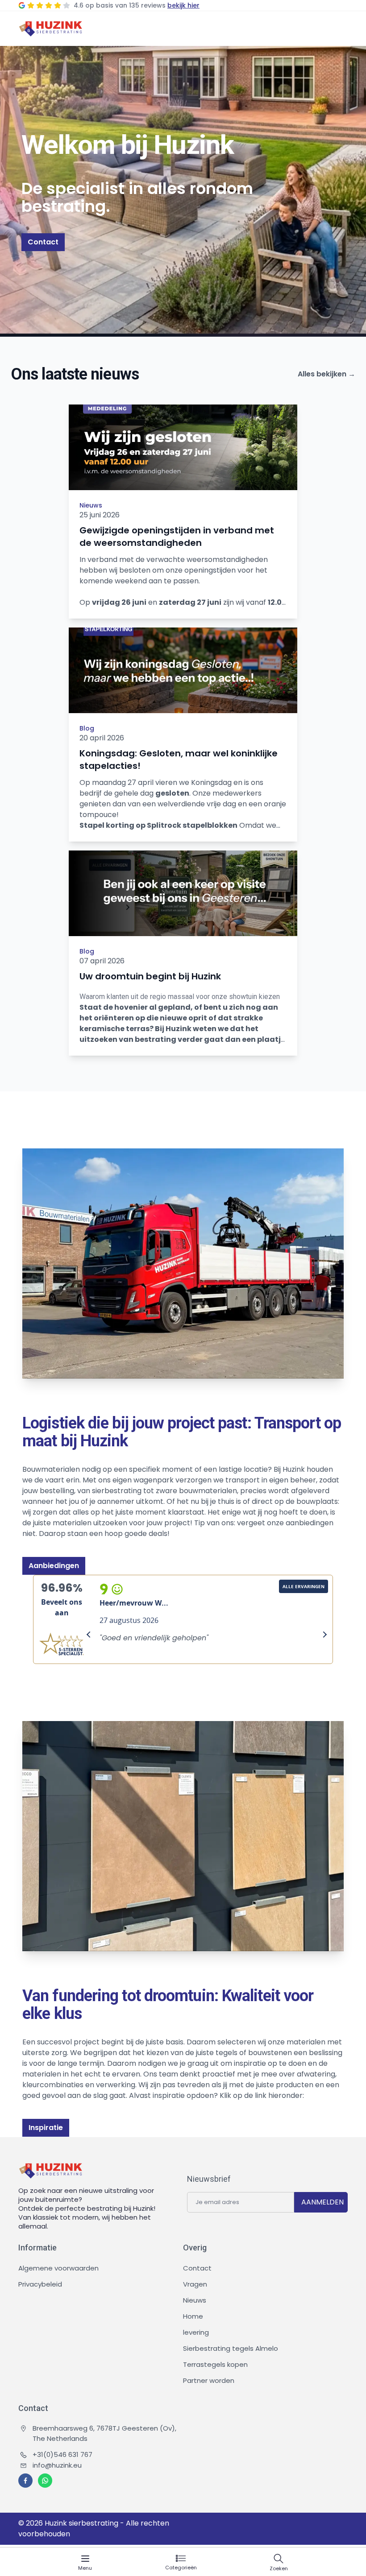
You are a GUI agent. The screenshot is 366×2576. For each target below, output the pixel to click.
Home (193, 2316)
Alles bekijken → (326, 374)
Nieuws (91, 505)
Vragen (195, 2284)
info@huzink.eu (57, 2465)
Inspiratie (46, 2128)
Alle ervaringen (304, 1586)
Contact (43, 242)
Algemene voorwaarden (58, 2268)
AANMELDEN (322, 2202)
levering (196, 2332)
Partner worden (209, 2380)
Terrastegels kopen (215, 2364)
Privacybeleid (40, 2284)
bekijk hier (183, 5)
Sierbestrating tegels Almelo (231, 2348)
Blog (87, 728)
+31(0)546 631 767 (62, 2454)
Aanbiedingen (54, 1566)
